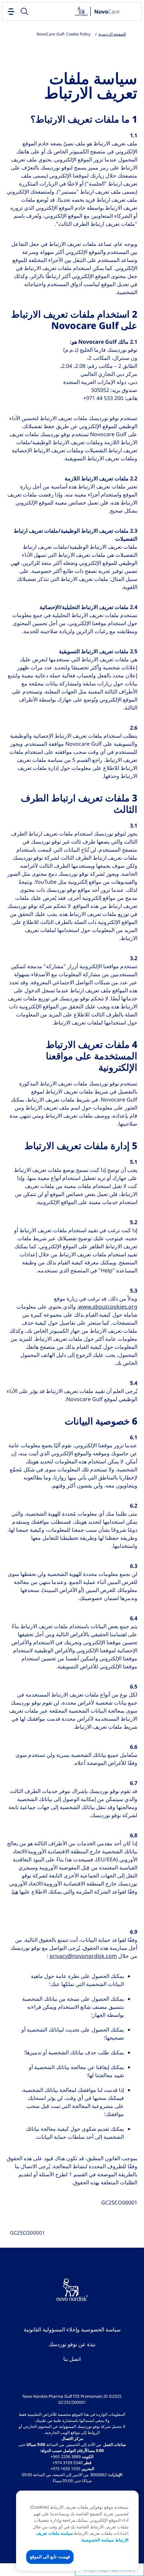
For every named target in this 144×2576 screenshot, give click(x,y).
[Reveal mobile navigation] (11, 11)
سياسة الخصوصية (98, 2540)
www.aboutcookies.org (108, 1307)
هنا (15, 1892)
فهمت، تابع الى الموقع (50, 2557)
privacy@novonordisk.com (83, 1956)
